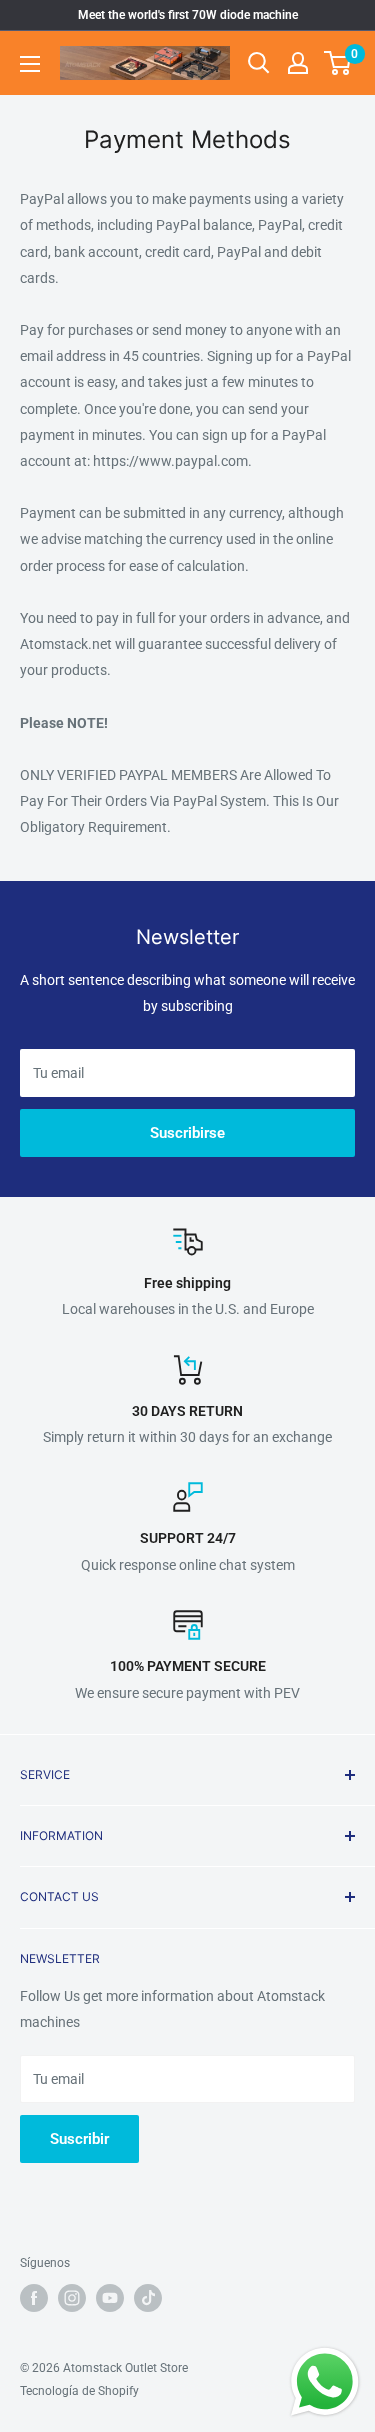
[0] (338, 63)
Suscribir (79, 2139)
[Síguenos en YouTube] (110, 2298)
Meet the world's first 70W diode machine (188, 15)
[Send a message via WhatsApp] (325, 2382)
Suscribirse (187, 1133)
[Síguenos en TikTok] (148, 2298)
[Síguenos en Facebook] (34, 2298)
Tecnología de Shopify (79, 2391)
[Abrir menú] (30, 64)
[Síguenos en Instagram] (72, 2298)
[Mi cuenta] (298, 63)
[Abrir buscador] (259, 63)
